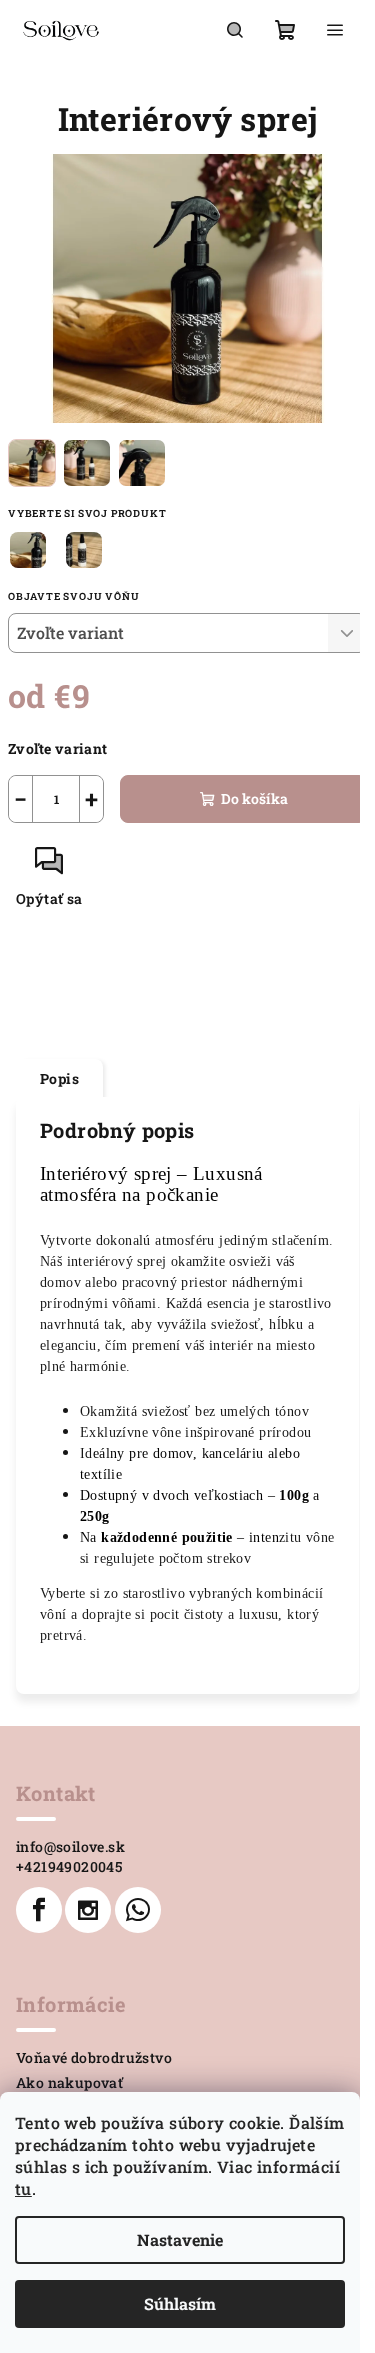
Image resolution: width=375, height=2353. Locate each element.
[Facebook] (39, 1910)
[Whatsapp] (138, 1910)
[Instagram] (88, 1910)
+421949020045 (69, 1866)
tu (23, 2188)
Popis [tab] (59, 1078)
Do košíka (254, 798)
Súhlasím (180, 2303)
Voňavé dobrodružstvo (94, 2057)
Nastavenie (180, 2239)
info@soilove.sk (70, 1846)
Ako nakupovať (69, 2082)
